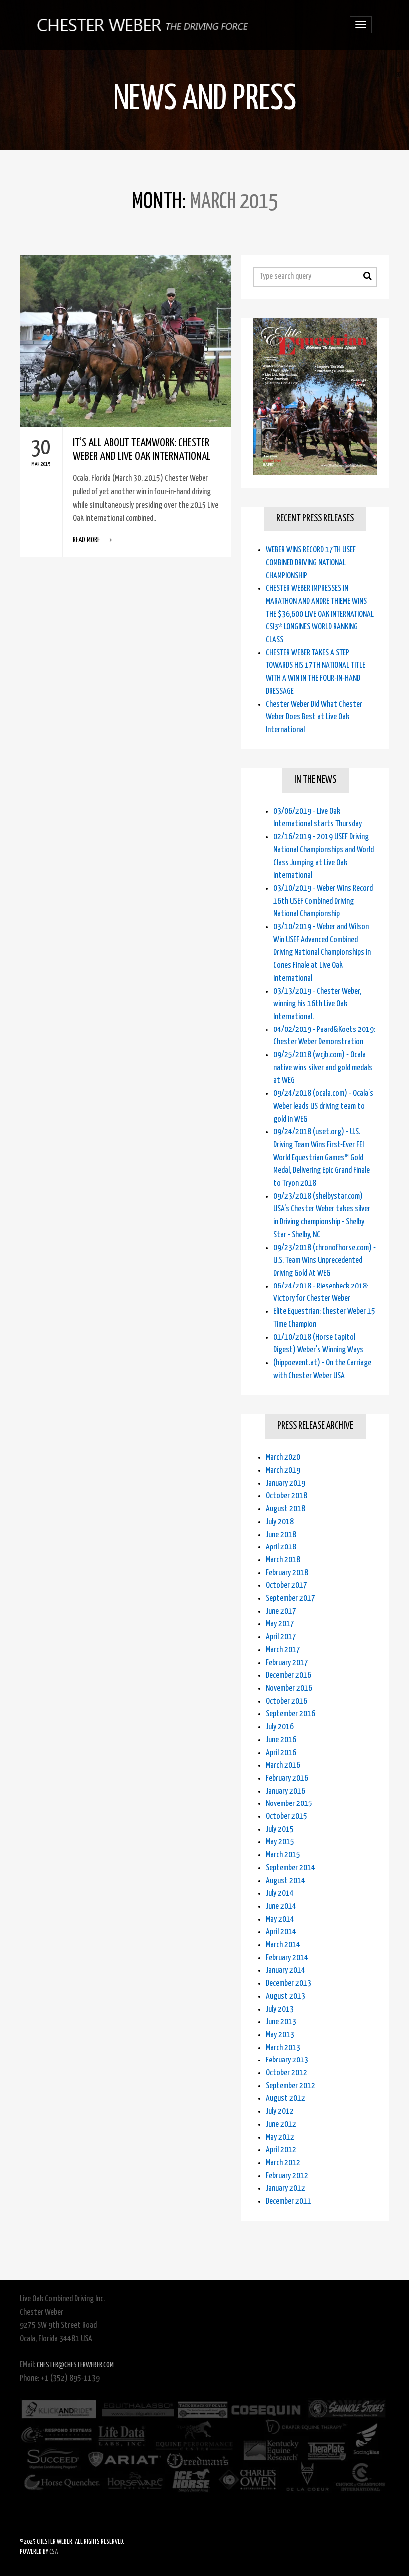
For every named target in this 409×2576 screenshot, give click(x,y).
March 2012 (283, 2163)
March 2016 (283, 1765)
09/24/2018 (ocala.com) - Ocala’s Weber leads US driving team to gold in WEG (323, 1106)
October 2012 (287, 2073)
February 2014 (287, 1958)
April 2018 (281, 1547)
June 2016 (281, 1740)
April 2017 (281, 1637)
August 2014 (286, 1881)
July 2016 (280, 1727)
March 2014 (283, 1945)
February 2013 (287, 2060)
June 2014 (281, 1907)
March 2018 (283, 1560)
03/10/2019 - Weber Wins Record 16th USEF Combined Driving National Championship (323, 901)
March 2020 (283, 1457)
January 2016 (286, 1791)
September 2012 (291, 2086)
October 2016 (287, 1701)
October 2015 (287, 1817)
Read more (125, 492)
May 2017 (280, 1624)
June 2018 (281, 1535)
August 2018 (286, 1509)
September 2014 (291, 1868)
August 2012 (286, 2099)
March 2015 (283, 1855)
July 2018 (280, 1522)
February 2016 (287, 1778)
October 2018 (287, 1496)
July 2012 (280, 2112)
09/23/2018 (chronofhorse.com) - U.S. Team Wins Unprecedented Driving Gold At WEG (324, 1261)
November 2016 (289, 1688)
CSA (54, 2552)
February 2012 (287, 2176)
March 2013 (283, 2048)
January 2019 (286, 1483)
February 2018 (287, 1573)
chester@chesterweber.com (75, 2365)
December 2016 (289, 1675)
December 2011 (289, 2201)
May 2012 (280, 2138)
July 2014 (280, 1894)
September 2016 (291, 1714)
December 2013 (289, 1983)
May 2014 (280, 1920)
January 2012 (286, 2189)
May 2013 (280, 2035)
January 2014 (286, 1970)
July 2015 (280, 1830)
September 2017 (291, 1599)
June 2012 (281, 2125)
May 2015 (280, 1842)
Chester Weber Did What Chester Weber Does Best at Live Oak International (314, 717)
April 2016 (281, 1753)
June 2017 (281, 1612)
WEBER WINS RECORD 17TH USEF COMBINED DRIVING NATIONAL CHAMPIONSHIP (311, 563)
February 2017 (287, 1663)
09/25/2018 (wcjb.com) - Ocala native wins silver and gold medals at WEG (323, 1068)
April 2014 (281, 1932)
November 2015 (289, 1804)
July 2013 (280, 2009)
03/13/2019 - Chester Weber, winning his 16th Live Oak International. (317, 1004)
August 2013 (286, 1996)
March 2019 (283, 1470)
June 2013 (281, 2022)
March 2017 (283, 1650)
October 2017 (287, 1586)
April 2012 (281, 2150)
